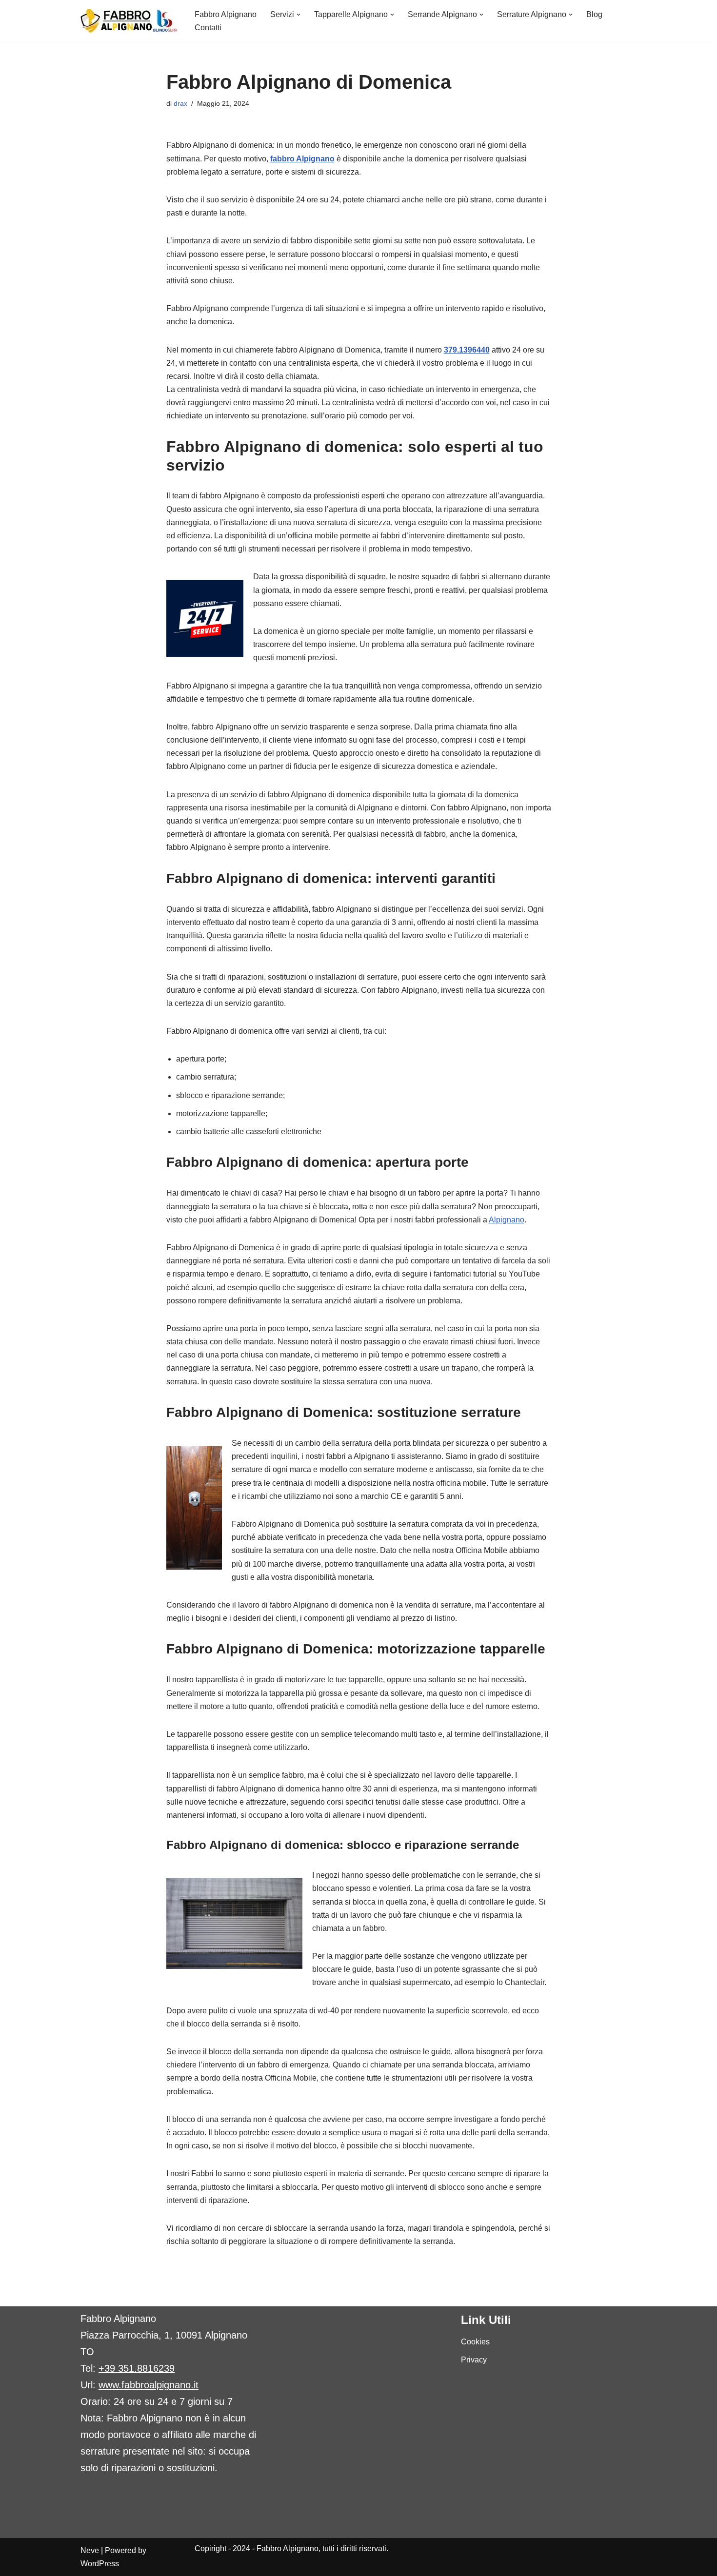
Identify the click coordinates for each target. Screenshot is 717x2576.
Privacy (474, 2360)
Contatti (208, 28)
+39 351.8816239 (137, 2368)
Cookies (475, 2342)
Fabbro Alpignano (226, 14)
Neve (90, 2550)
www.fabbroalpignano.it (149, 2385)
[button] (299, 15)
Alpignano (507, 1220)
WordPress (100, 2564)
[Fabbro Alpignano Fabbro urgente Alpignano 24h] (129, 21)
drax (180, 103)
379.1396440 (467, 350)
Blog (594, 14)
